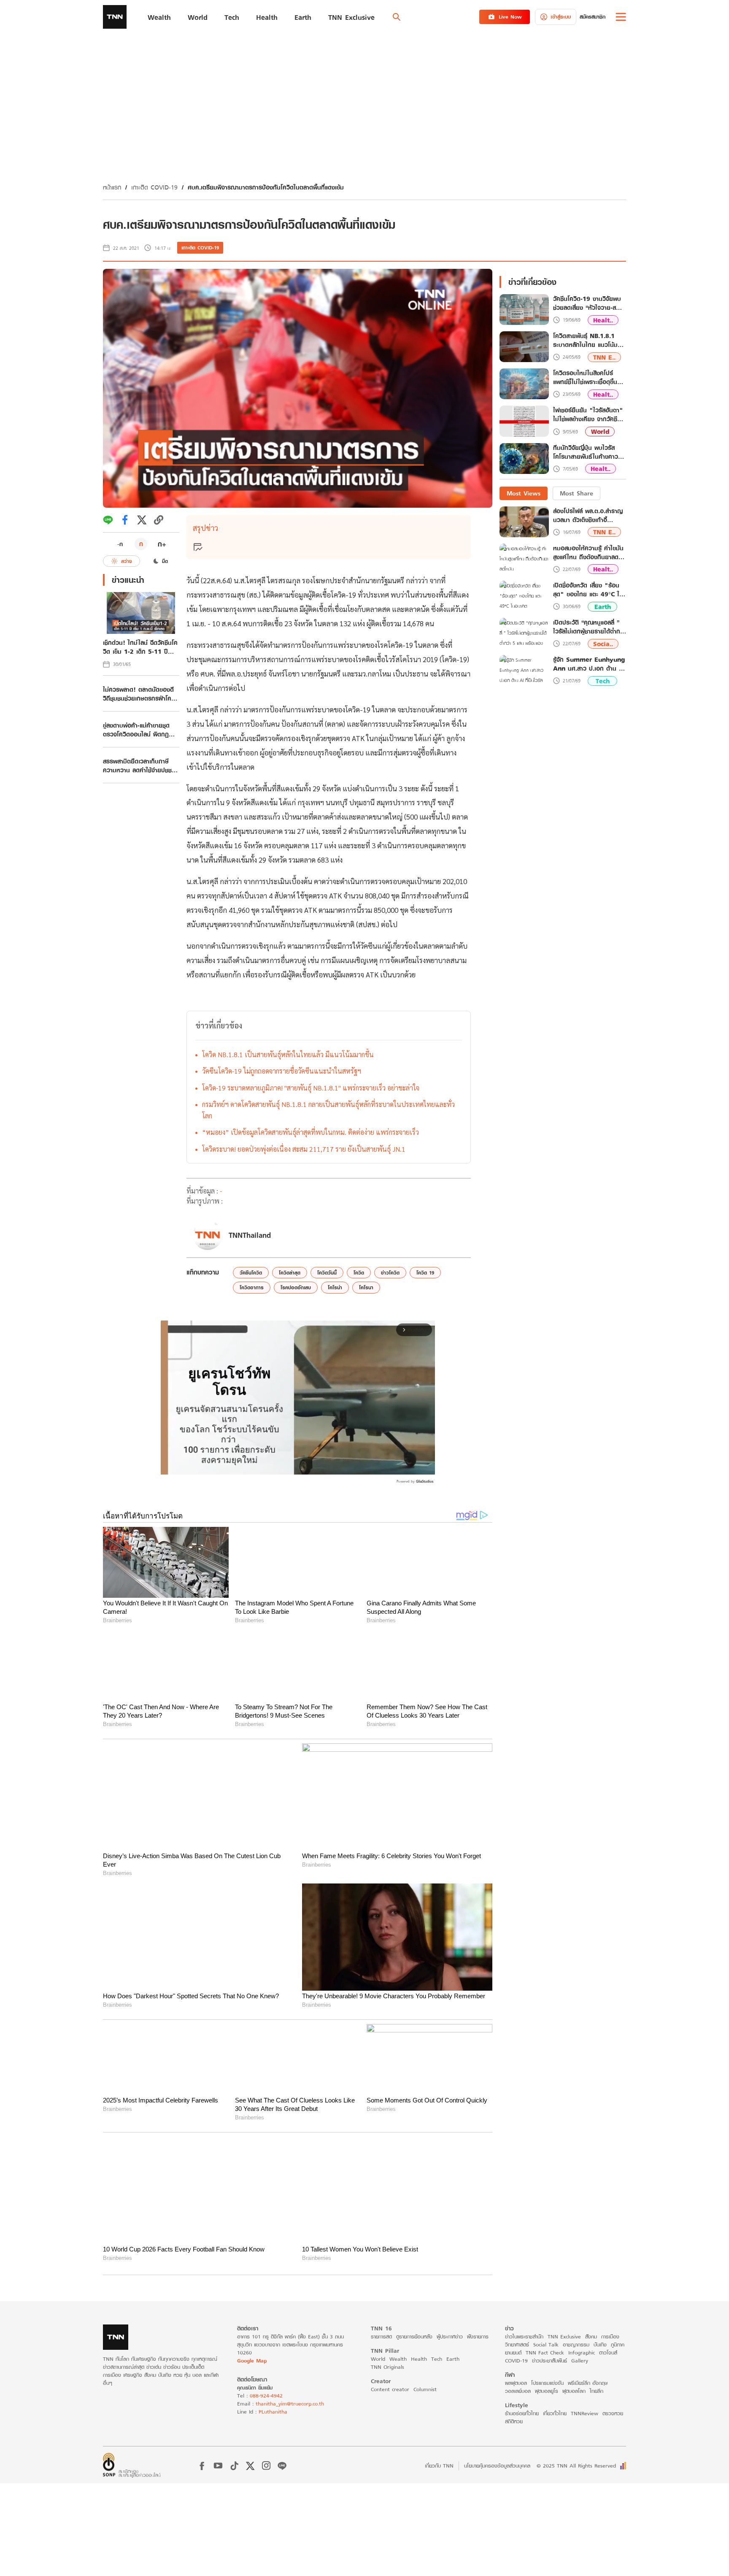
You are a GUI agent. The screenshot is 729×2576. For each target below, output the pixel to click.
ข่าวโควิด (390, 1273)
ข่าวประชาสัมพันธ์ (549, 2360)
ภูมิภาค (618, 2344)
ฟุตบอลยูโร (547, 2391)
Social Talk (546, 2344)
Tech (603, 681)
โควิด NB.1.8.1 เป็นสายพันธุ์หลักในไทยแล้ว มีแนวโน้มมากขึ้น (288, 1054)
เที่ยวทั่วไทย (555, 2413)
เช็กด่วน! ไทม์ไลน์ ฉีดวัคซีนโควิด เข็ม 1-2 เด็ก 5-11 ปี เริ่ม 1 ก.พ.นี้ (140, 647)
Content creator (390, 2389)
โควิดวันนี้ (327, 1273)
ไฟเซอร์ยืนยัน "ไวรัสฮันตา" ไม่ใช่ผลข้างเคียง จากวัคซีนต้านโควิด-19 (588, 415)
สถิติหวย (514, 2421)
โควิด (359, 1273)
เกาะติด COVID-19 (154, 187)
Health (419, 2358)
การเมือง (610, 2336)
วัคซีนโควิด (251, 1273)
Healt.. (603, 320)
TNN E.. (604, 357)
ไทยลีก (597, 2391)
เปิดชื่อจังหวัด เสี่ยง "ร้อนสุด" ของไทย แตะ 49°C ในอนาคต (588, 590)
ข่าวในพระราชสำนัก (524, 2336)
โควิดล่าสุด (290, 1273)
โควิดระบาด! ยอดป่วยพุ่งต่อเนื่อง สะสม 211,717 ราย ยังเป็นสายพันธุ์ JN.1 (304, 1149)
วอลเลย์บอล (518, 2391)
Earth (603, 607)
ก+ (162, 544)
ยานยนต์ (513, 2352)
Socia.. (603, 644)
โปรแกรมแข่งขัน (547, 2383)
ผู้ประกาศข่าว (450, 2336)
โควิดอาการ (252, 1287)
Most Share (576, 493)
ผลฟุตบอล (516, 2383)
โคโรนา (366, 1287)
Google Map (252, 2360)
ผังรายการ (478, 2336)
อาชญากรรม (576, 2344)
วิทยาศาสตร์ (517, 2344)
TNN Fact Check (545, 2352)
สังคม (591, 2336)
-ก (120, 544)
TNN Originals (387, 2366)
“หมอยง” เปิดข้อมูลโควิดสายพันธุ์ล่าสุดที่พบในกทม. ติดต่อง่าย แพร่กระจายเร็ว (310, 1132)
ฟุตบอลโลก (574, 2391)
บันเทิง (600, 2344)
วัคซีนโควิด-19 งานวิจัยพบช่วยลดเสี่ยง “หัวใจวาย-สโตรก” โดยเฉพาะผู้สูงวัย (587, 303)
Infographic (582, 2352)
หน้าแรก (112, 187)
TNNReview (585, 2413)
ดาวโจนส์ (608, 2352)
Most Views (524, 493)
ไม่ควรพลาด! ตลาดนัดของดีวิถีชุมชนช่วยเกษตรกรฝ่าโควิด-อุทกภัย (138, 694)
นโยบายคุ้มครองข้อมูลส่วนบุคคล (497, 2466)
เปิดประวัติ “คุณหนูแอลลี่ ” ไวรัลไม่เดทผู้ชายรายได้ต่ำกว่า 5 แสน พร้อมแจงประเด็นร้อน (590, 627)
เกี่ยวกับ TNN (439, 2466)
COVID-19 (516, 2360)
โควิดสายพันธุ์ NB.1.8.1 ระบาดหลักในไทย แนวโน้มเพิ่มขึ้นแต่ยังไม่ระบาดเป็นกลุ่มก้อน (589, 341)
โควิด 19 (425, 1273)
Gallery (580, 2360)
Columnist (425, 2389)
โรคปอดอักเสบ (296, 1287)
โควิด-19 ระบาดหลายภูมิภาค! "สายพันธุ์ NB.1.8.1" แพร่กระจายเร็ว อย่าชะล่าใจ (311, 1088)
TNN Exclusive (564, 2336)
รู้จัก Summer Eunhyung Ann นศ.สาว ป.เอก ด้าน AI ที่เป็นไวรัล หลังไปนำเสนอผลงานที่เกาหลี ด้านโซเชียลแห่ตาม (589, 664)
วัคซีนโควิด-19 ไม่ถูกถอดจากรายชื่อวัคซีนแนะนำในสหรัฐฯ (282, 1071)
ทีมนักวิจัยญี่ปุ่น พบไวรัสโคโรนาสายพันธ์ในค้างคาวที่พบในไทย (587, 452)
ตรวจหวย (613, 2413)
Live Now (510, 17)
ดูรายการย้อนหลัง (414, 2336)
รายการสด (381, 2336)
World (600, 432)
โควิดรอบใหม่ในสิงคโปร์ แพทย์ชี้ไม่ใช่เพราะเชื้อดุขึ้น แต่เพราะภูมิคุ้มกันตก (585, 378)
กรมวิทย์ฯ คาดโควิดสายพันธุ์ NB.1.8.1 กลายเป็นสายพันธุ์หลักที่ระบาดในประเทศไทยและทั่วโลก (328, 1110)
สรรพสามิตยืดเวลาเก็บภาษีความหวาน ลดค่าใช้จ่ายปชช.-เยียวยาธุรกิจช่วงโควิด (139, 766)
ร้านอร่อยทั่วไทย (522, 2413)
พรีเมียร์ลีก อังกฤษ (588, 2383)
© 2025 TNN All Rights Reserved (576, 2466)
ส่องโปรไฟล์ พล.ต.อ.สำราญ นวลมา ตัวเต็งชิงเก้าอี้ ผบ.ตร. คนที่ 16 (588, 515)
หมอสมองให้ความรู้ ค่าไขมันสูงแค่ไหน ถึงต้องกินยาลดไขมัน (589, 552)
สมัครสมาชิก (593, 17)
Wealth (398, 2358)
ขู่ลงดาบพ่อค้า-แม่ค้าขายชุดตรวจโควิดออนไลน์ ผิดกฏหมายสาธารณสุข (136, 730)
